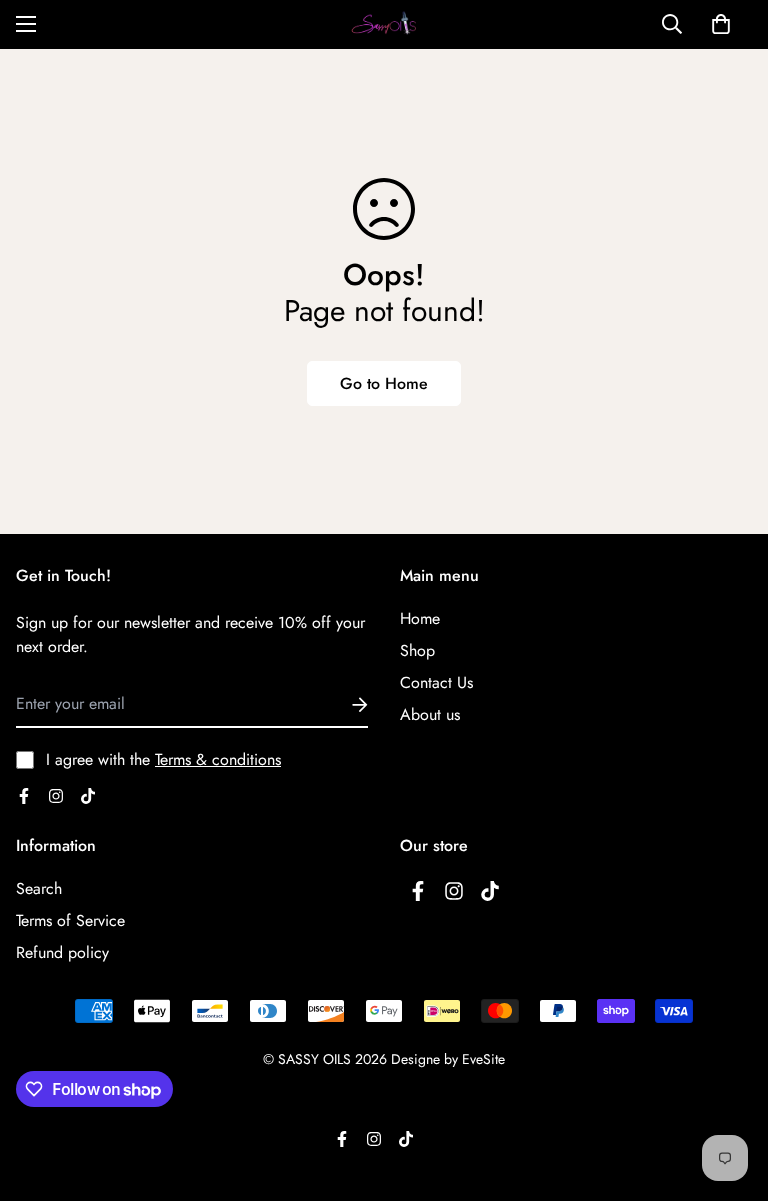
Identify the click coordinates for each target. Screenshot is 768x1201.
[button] (721, 24)
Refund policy (62, 952)
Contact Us (436, 682)
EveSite (483, 1059)
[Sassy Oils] (384, 24)
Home (420, 618)
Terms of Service (70, 920)
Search (39, 888)
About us (430, 714)
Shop (417, 650)
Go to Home (384, 383)
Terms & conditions (218, 759)
